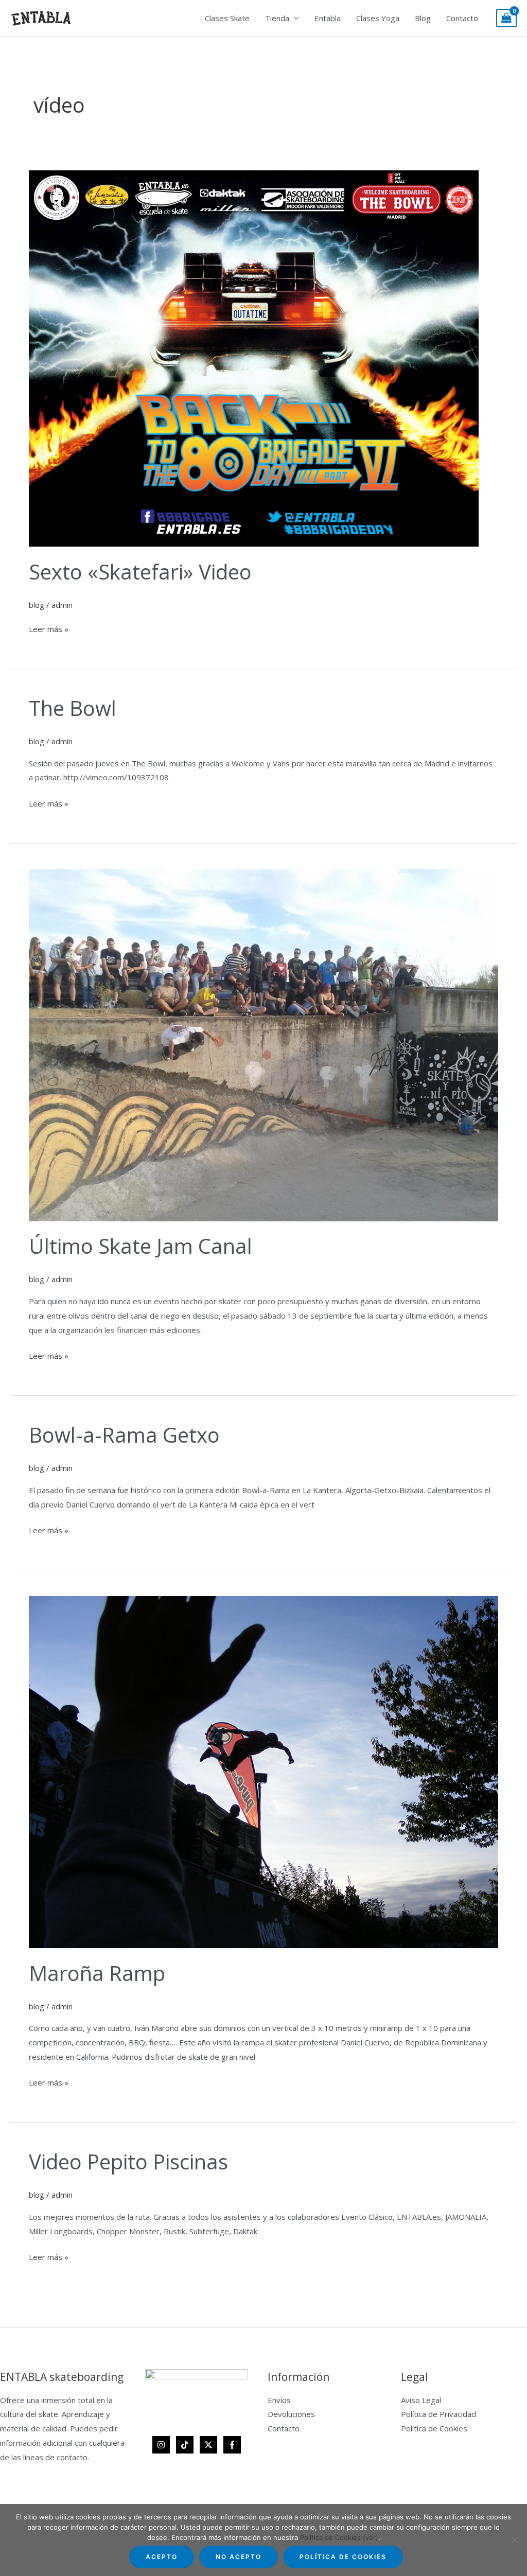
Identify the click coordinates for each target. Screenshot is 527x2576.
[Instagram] (161, 2445)
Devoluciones (291, 2414)
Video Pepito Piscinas (128, 2161)
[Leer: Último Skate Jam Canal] (263, 1044)
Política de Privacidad (438, 2414)
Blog (423, 18)
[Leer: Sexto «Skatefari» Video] (254, 358)
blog (37, 605)
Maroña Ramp (97, 1973)
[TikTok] (185, 2445)
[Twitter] (208, 2445)
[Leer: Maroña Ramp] (263, 1771)
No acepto (239, 2557)
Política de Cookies (434, 2428)
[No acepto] (514, 2540)
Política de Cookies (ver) (339, 2537)
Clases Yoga (378, 18)
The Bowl (73, 708)
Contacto (462, 18)
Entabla (328, 18)
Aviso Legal (421, 2400)
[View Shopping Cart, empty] (506, 18)
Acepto (162, 2557)
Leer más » (49, 628)
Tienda (277, 18)
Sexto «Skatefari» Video (140, 572)
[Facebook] (232, 2445)
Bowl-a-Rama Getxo (124, 1435)
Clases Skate (227, 18)
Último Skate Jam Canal (140, 1246)
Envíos (279, 2400)
